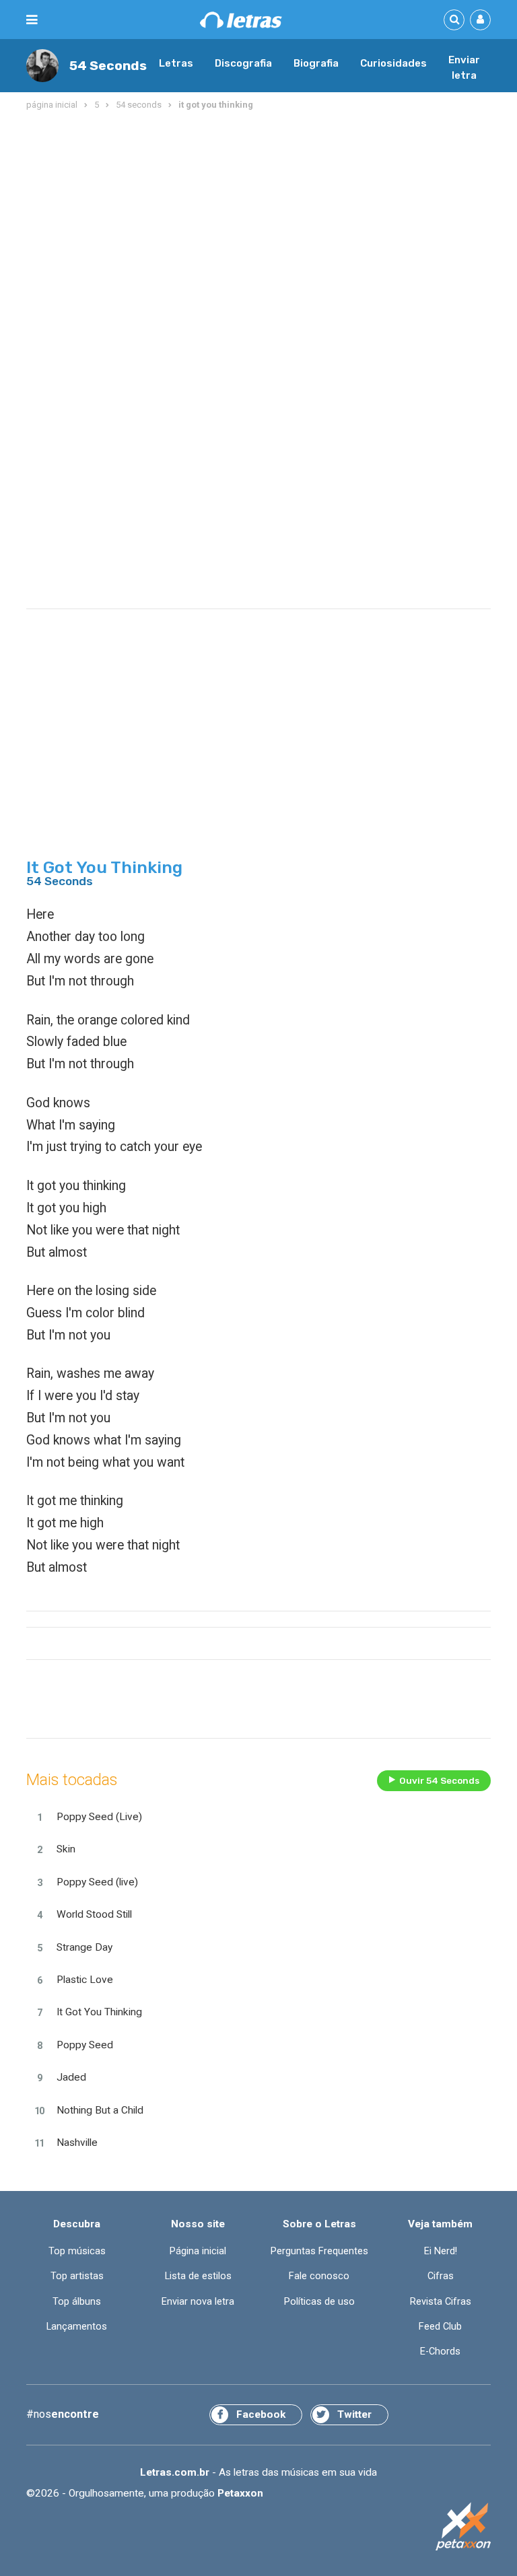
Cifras (441, 2276)
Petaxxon (240, 2493)
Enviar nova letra (198, 2302)
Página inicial (198, 2251)
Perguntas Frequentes (319, 2251)
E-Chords (440, 2352)
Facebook (261, 2414)
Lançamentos (77, 2327)
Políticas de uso (319, 2302)
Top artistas (77, 2276)
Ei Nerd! (441, 2251)
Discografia (243, 63)
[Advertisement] (258, 221)
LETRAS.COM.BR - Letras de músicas (241, 20)
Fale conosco (319, 2276)
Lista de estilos (198, 2276)
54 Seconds (108, 66)
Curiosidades (393, 63)
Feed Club (440, 2327)
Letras (176, 63)
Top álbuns (77, 2302)
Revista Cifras (441, 2302)
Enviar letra (464, 68)
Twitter (354, 2414)
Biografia (316, 63)
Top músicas (77, 2251)
